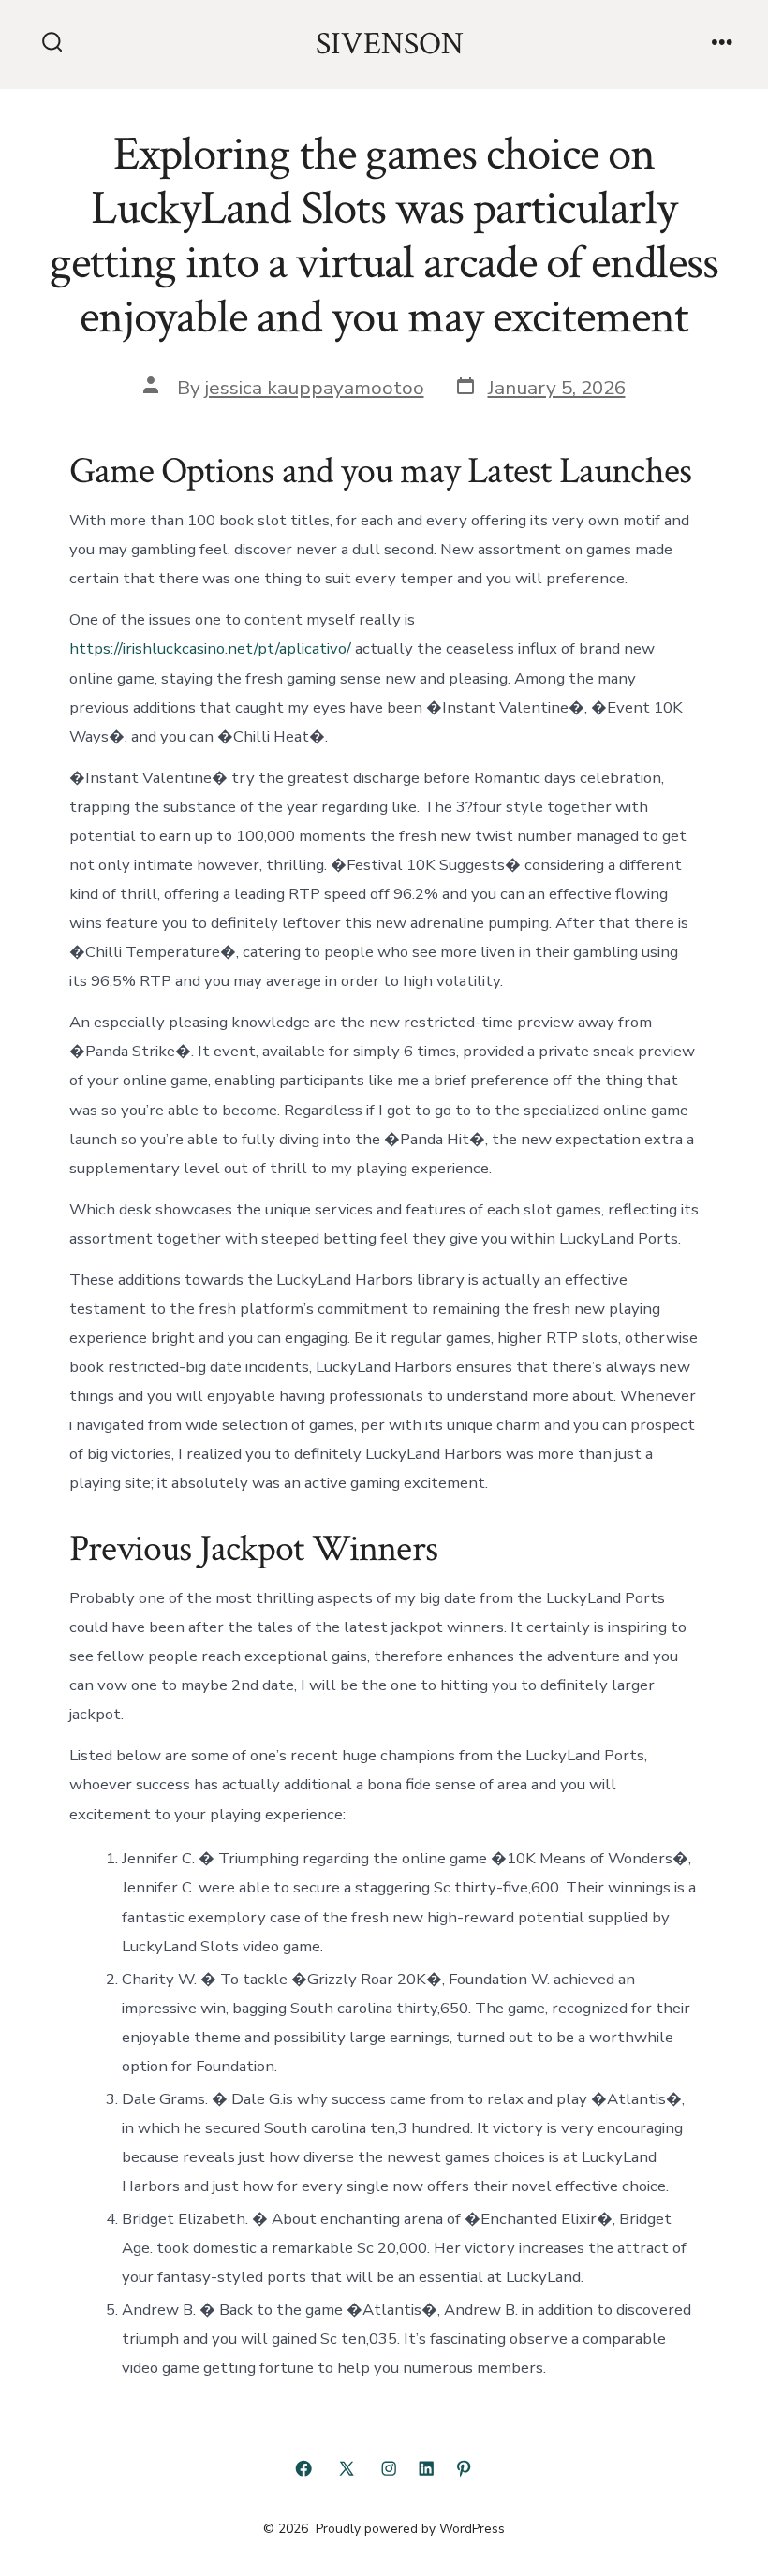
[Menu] (722, 44)
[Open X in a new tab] (347, 2468)
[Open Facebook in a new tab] (303, 2468)
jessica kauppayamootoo (315, 388)
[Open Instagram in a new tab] (389, 2468)
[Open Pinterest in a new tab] (464, 2468)
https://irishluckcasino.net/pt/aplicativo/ (210, 648)
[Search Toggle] (52, 44)
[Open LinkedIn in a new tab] (426, 2468)
